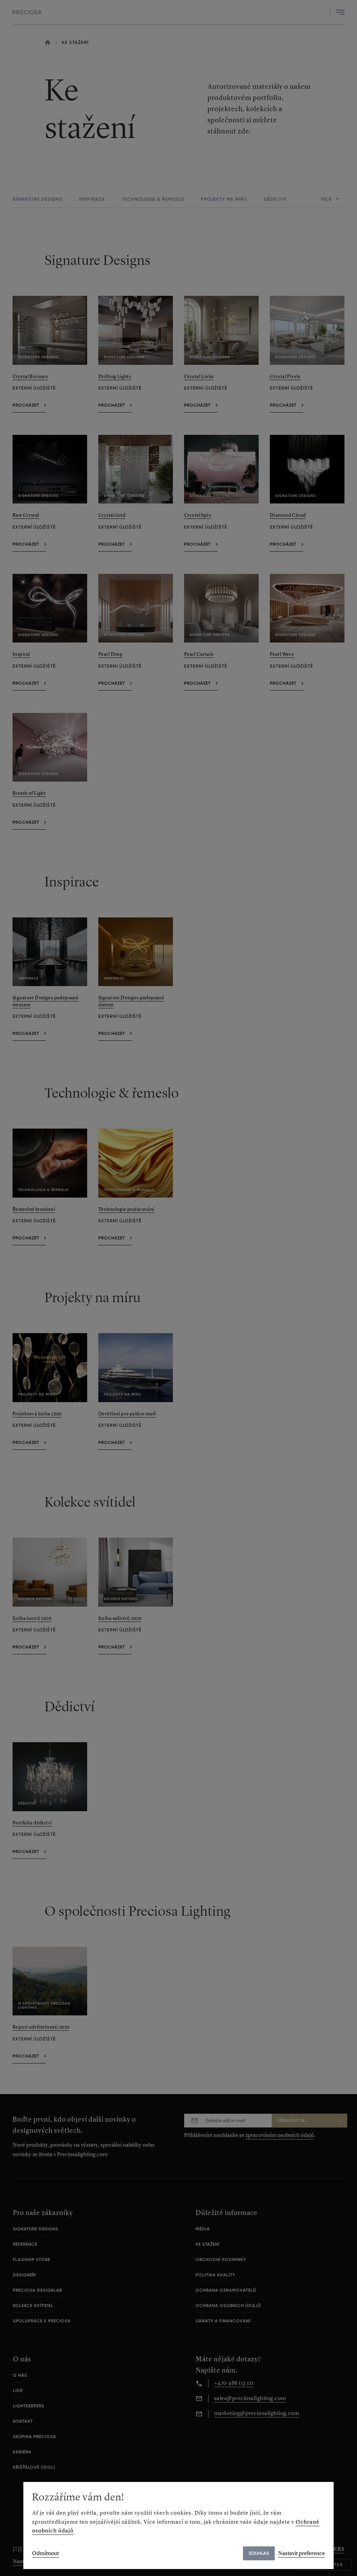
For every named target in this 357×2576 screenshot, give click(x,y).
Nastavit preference (302, 2553)
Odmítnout (45, 2553)
